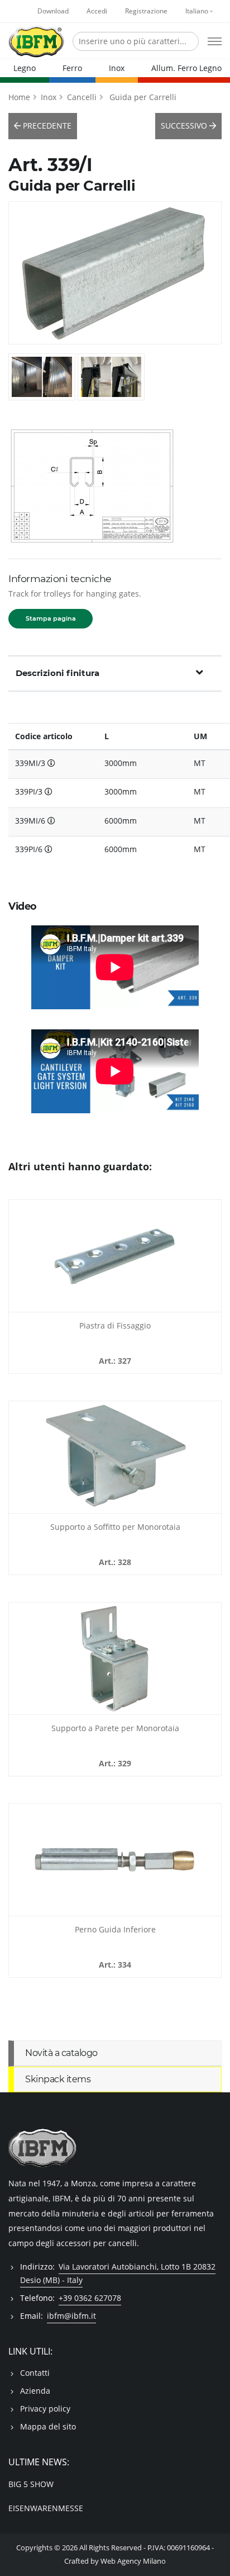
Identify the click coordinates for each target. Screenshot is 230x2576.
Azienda (35, 2391)
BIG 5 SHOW (31, 2484)
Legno (25, 68)
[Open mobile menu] (215, 41)
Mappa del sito (48, 2426)
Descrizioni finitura (57, 673)
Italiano (198, 11)
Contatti (35, 2373)
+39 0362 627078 (90, 2298)
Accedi (97, 11)
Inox (117, 68)
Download (53, 11)
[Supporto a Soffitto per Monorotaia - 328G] (115, 1457)
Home (19, 97)
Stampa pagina (51, 618)
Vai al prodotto (115, 1306)
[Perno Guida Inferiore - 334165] (115, 1860)
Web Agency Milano (133, 2561)
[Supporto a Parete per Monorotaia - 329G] (115, 1658)
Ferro (72, 68)
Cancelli (82, 97)
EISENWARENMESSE (46, 2508)
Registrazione (146, 11)
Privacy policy (45, 2409)
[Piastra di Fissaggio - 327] (115, 1256)
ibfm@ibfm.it (71, 2316)
